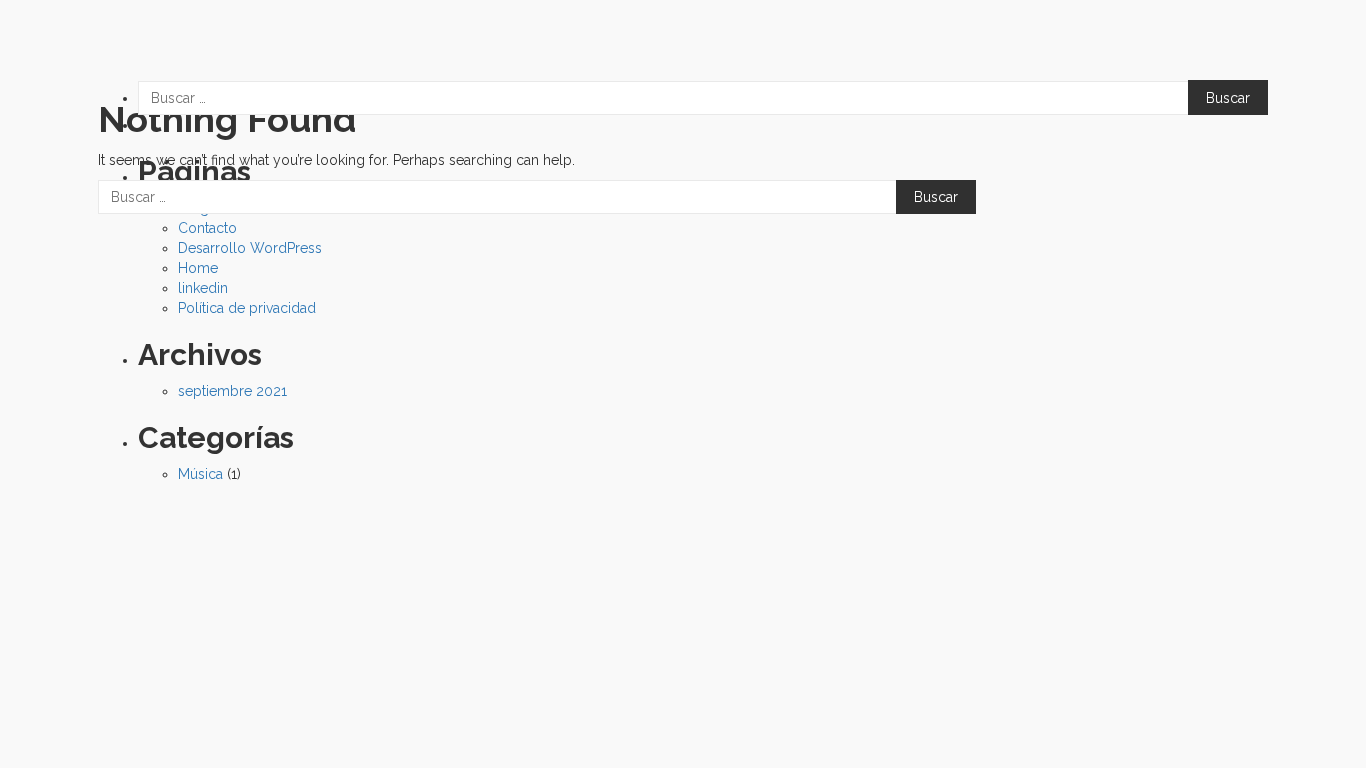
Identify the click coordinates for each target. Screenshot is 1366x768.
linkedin (203, 288)
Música (200, 474)
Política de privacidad (247, 308)
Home (198, 268)
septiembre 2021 (232, 391)
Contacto (207, 228)
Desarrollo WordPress (250, 248)
